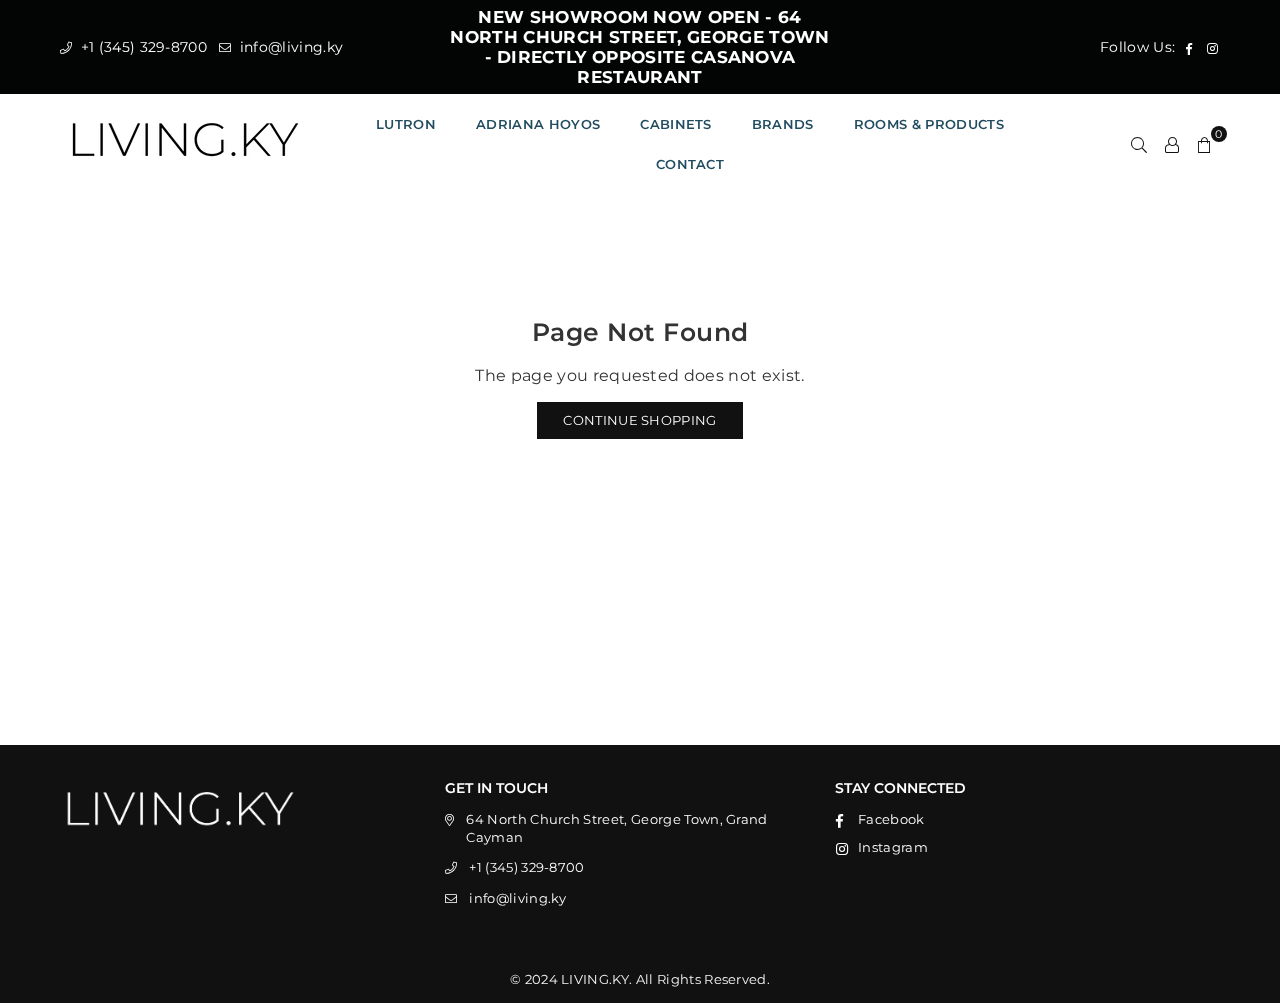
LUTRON (406, 124)
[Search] (1139, 144)
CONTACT (690, 164)
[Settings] (1172, 144)
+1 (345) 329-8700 (141, 47)
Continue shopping (639, 420)
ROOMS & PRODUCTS (929, 124)
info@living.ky (289, 47)
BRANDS (783, 124)
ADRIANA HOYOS (538, 124)
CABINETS (676, 124)
